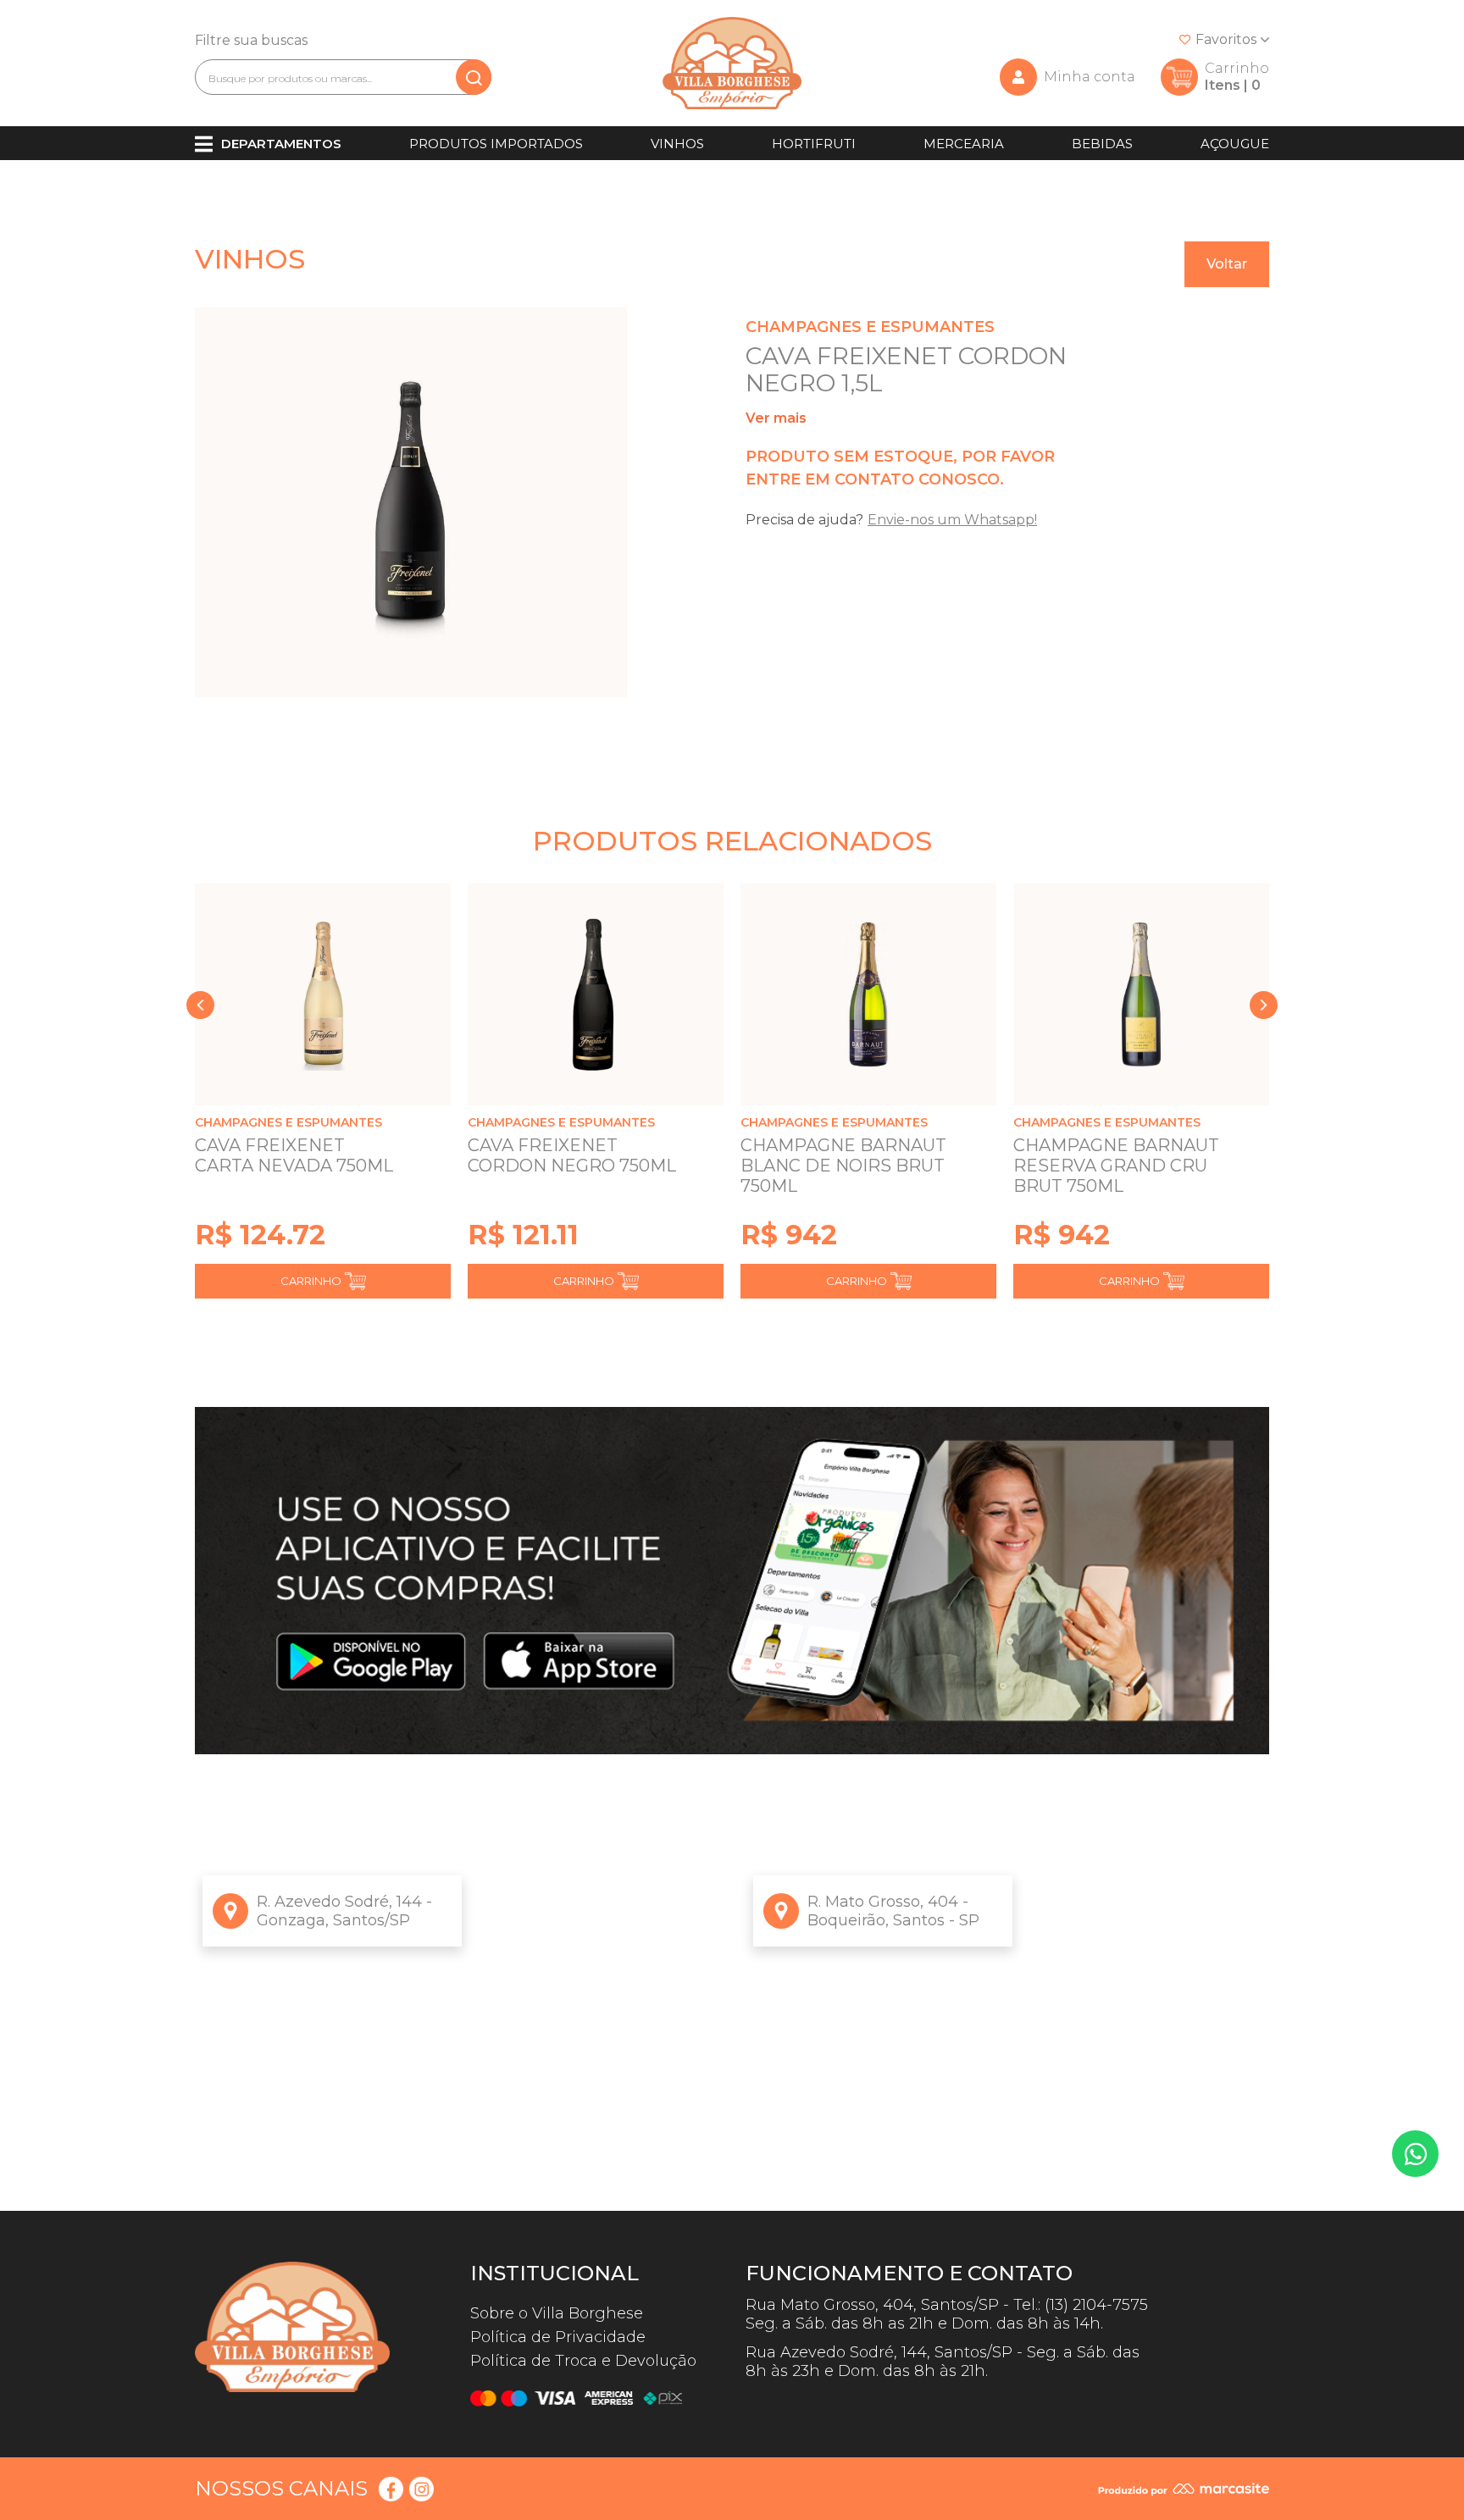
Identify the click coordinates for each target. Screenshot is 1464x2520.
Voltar (1227, 264)
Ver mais (776, 418)
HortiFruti (814, 144)
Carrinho (311, 1281)
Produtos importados (496, 144)
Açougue (1235, 144)
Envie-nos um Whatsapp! (952, 520)
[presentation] (200, 1005)
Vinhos (677, 144)
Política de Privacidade (558, 2337)
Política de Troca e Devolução (583, 2361)
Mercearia (964, 144)
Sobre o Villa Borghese (557, 2313)
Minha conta (1090, 77)
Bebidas (1102, 144)
